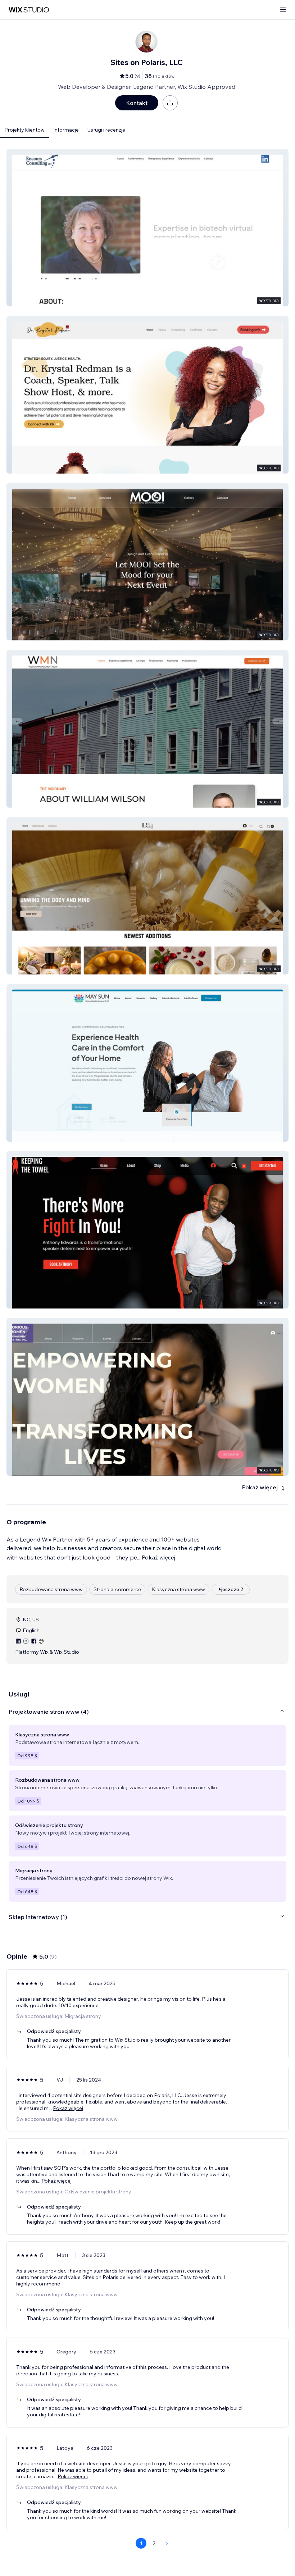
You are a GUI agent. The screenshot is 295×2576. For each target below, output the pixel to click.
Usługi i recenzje (106, 130)
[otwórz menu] (283, 10)
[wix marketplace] (29, 10)
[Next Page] (167, 2543)
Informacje (66, 130)
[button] (147, 228)
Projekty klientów (24, 130)
